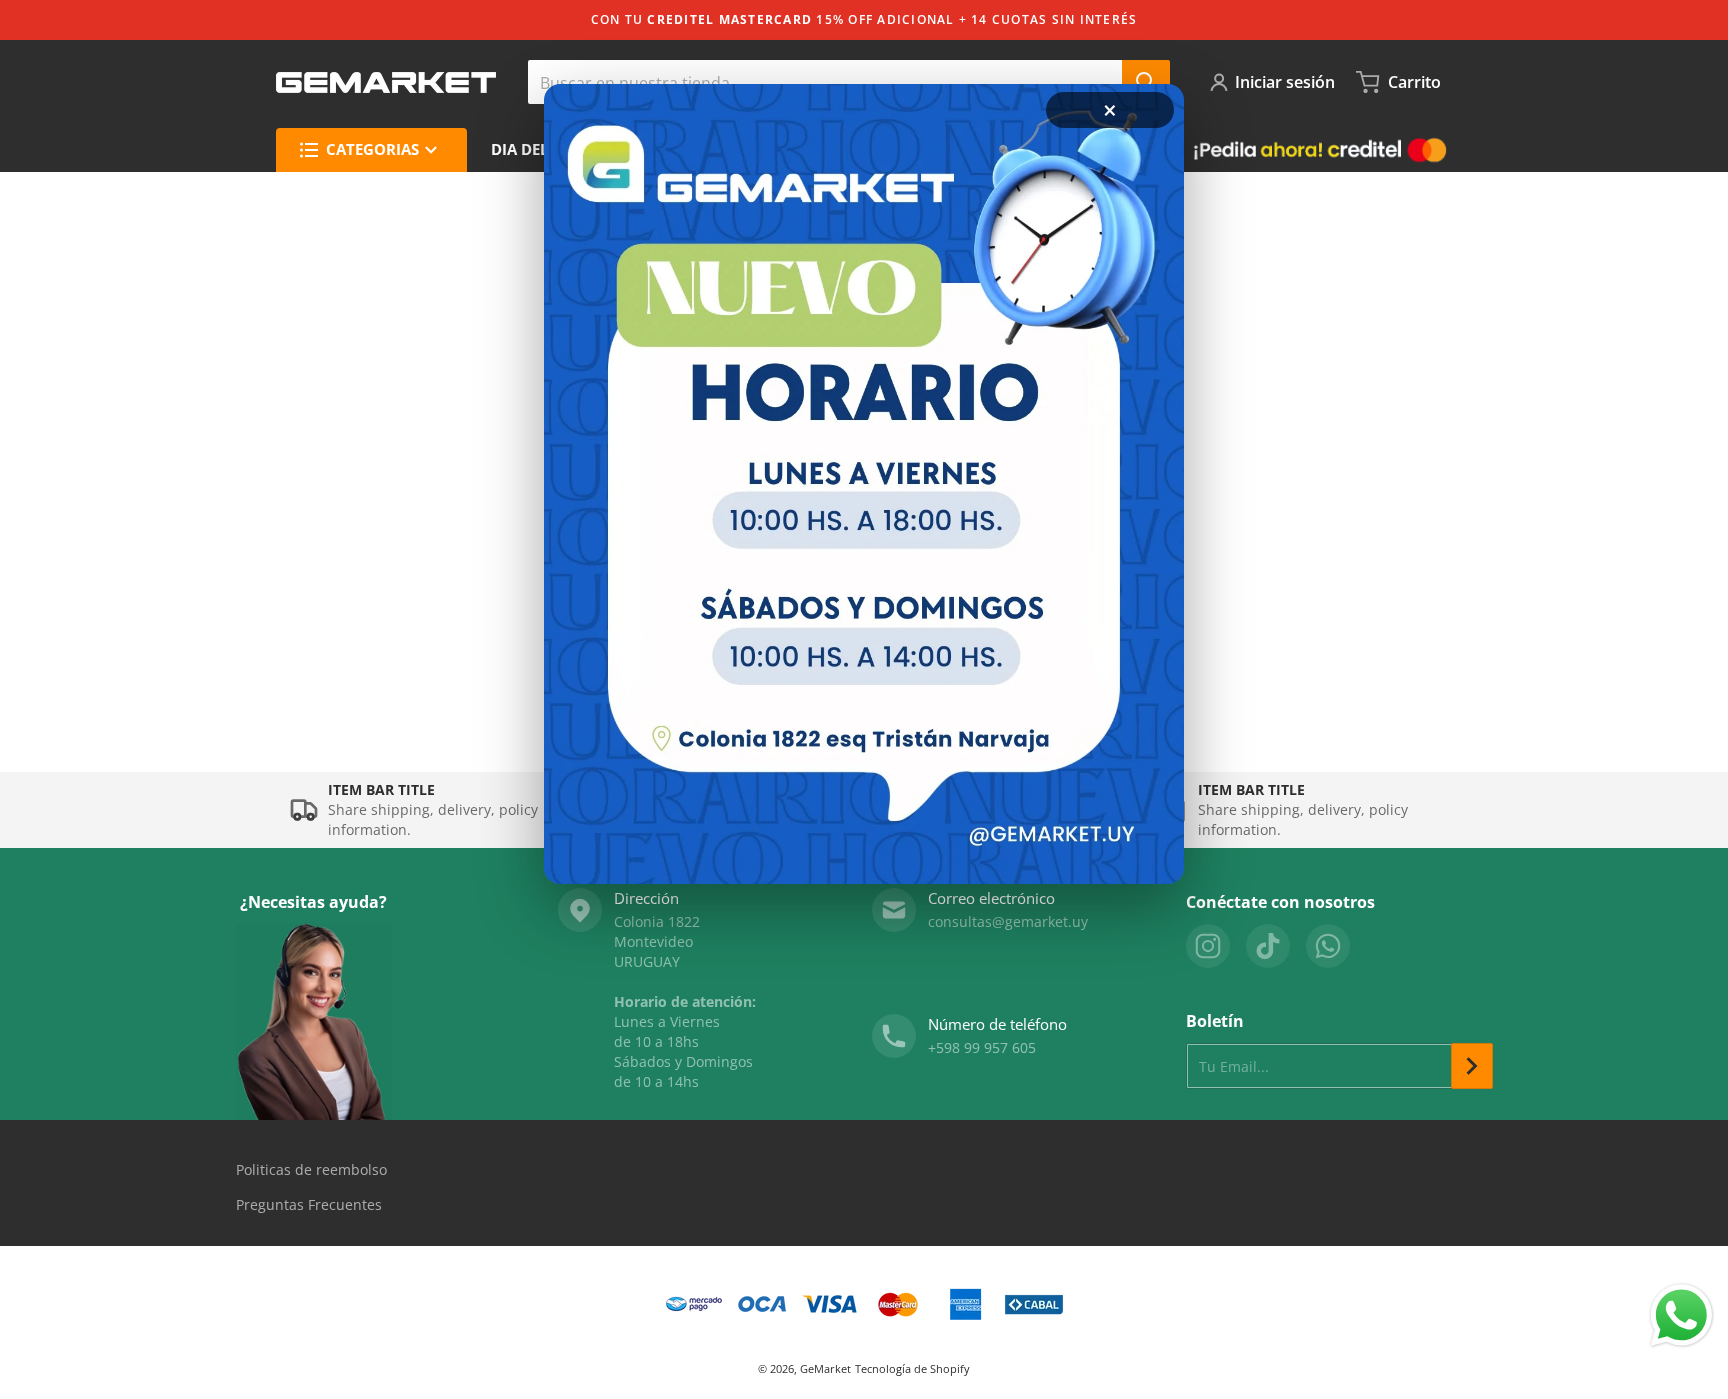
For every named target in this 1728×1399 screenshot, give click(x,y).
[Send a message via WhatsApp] (1681, 1315)
